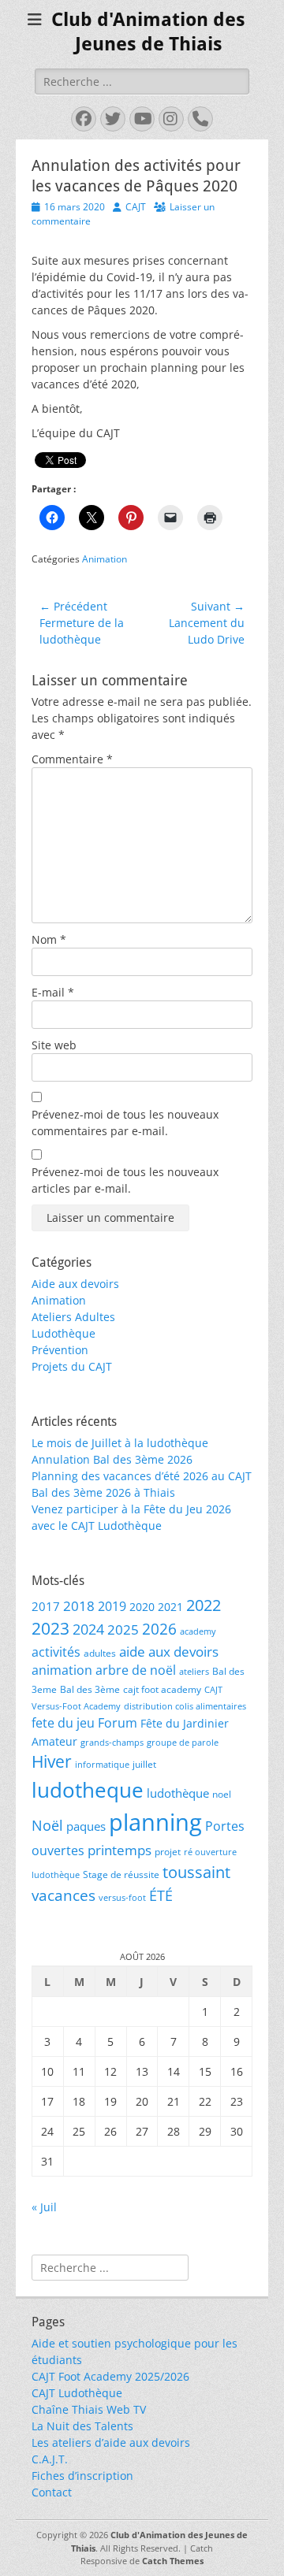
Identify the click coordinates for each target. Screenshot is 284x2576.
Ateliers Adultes (73, 1317)
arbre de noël (136, 1670)
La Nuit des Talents (82, 2426)
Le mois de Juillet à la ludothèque (120, 1443)
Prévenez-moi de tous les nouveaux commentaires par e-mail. (125, 1123)
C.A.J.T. (50, 2459)
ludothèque (178, 1793)
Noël (47, 1825)
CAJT (136, 207)
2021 (170, 1607)
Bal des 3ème (90, 1689)
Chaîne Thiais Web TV (89, 2409)
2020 (142, 1607)
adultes (100, 1653)
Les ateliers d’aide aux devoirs (111, 2442)
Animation (105, 559)
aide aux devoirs (169, 1652)
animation (62, 1670)
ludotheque (88, 1790)
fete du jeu (63, 1722)
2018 (79, 1606)
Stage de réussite (121, 1874)
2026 (159, 1629)
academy (198, 1631)
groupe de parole (183, 1743)
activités (56, 1652)
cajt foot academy (162, 1689)
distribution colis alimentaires (185, 1706)
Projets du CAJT (72, 1366)
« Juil (44, 2207)
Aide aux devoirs (75, 1284)
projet (168, 1852)
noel (222, 1794)
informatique (102, 1765)
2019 (112, 1606)
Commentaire (72, 759)
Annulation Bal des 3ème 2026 (112, 1459)
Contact (52, 2492)
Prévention (60, 1350)
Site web (54, 1045)
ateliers (194, 1672)
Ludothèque (64, 1333)
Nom (49, 939)
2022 (204, 1605)
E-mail (53, 992)
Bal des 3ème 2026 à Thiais (103, 1492)
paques (86, 1826)
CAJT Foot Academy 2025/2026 (110, 2376)
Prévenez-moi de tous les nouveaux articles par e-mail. (125, 1180)
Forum (118, 1722)
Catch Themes (173, 2561)
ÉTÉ (161, 1895)
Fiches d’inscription (82, 2476)
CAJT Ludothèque (77, 2393)
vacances (64, 1895)
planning (155, 1822)
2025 (123, 1629)
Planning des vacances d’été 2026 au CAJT (142, 1476)
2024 (88, 1629)
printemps (120, 1850)
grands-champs (112, 1743)
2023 (50, 1628)
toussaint (196, 1872)
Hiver (52, 1761)
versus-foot (122, 1898)
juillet (144, 1764)
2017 (46, 1606)
